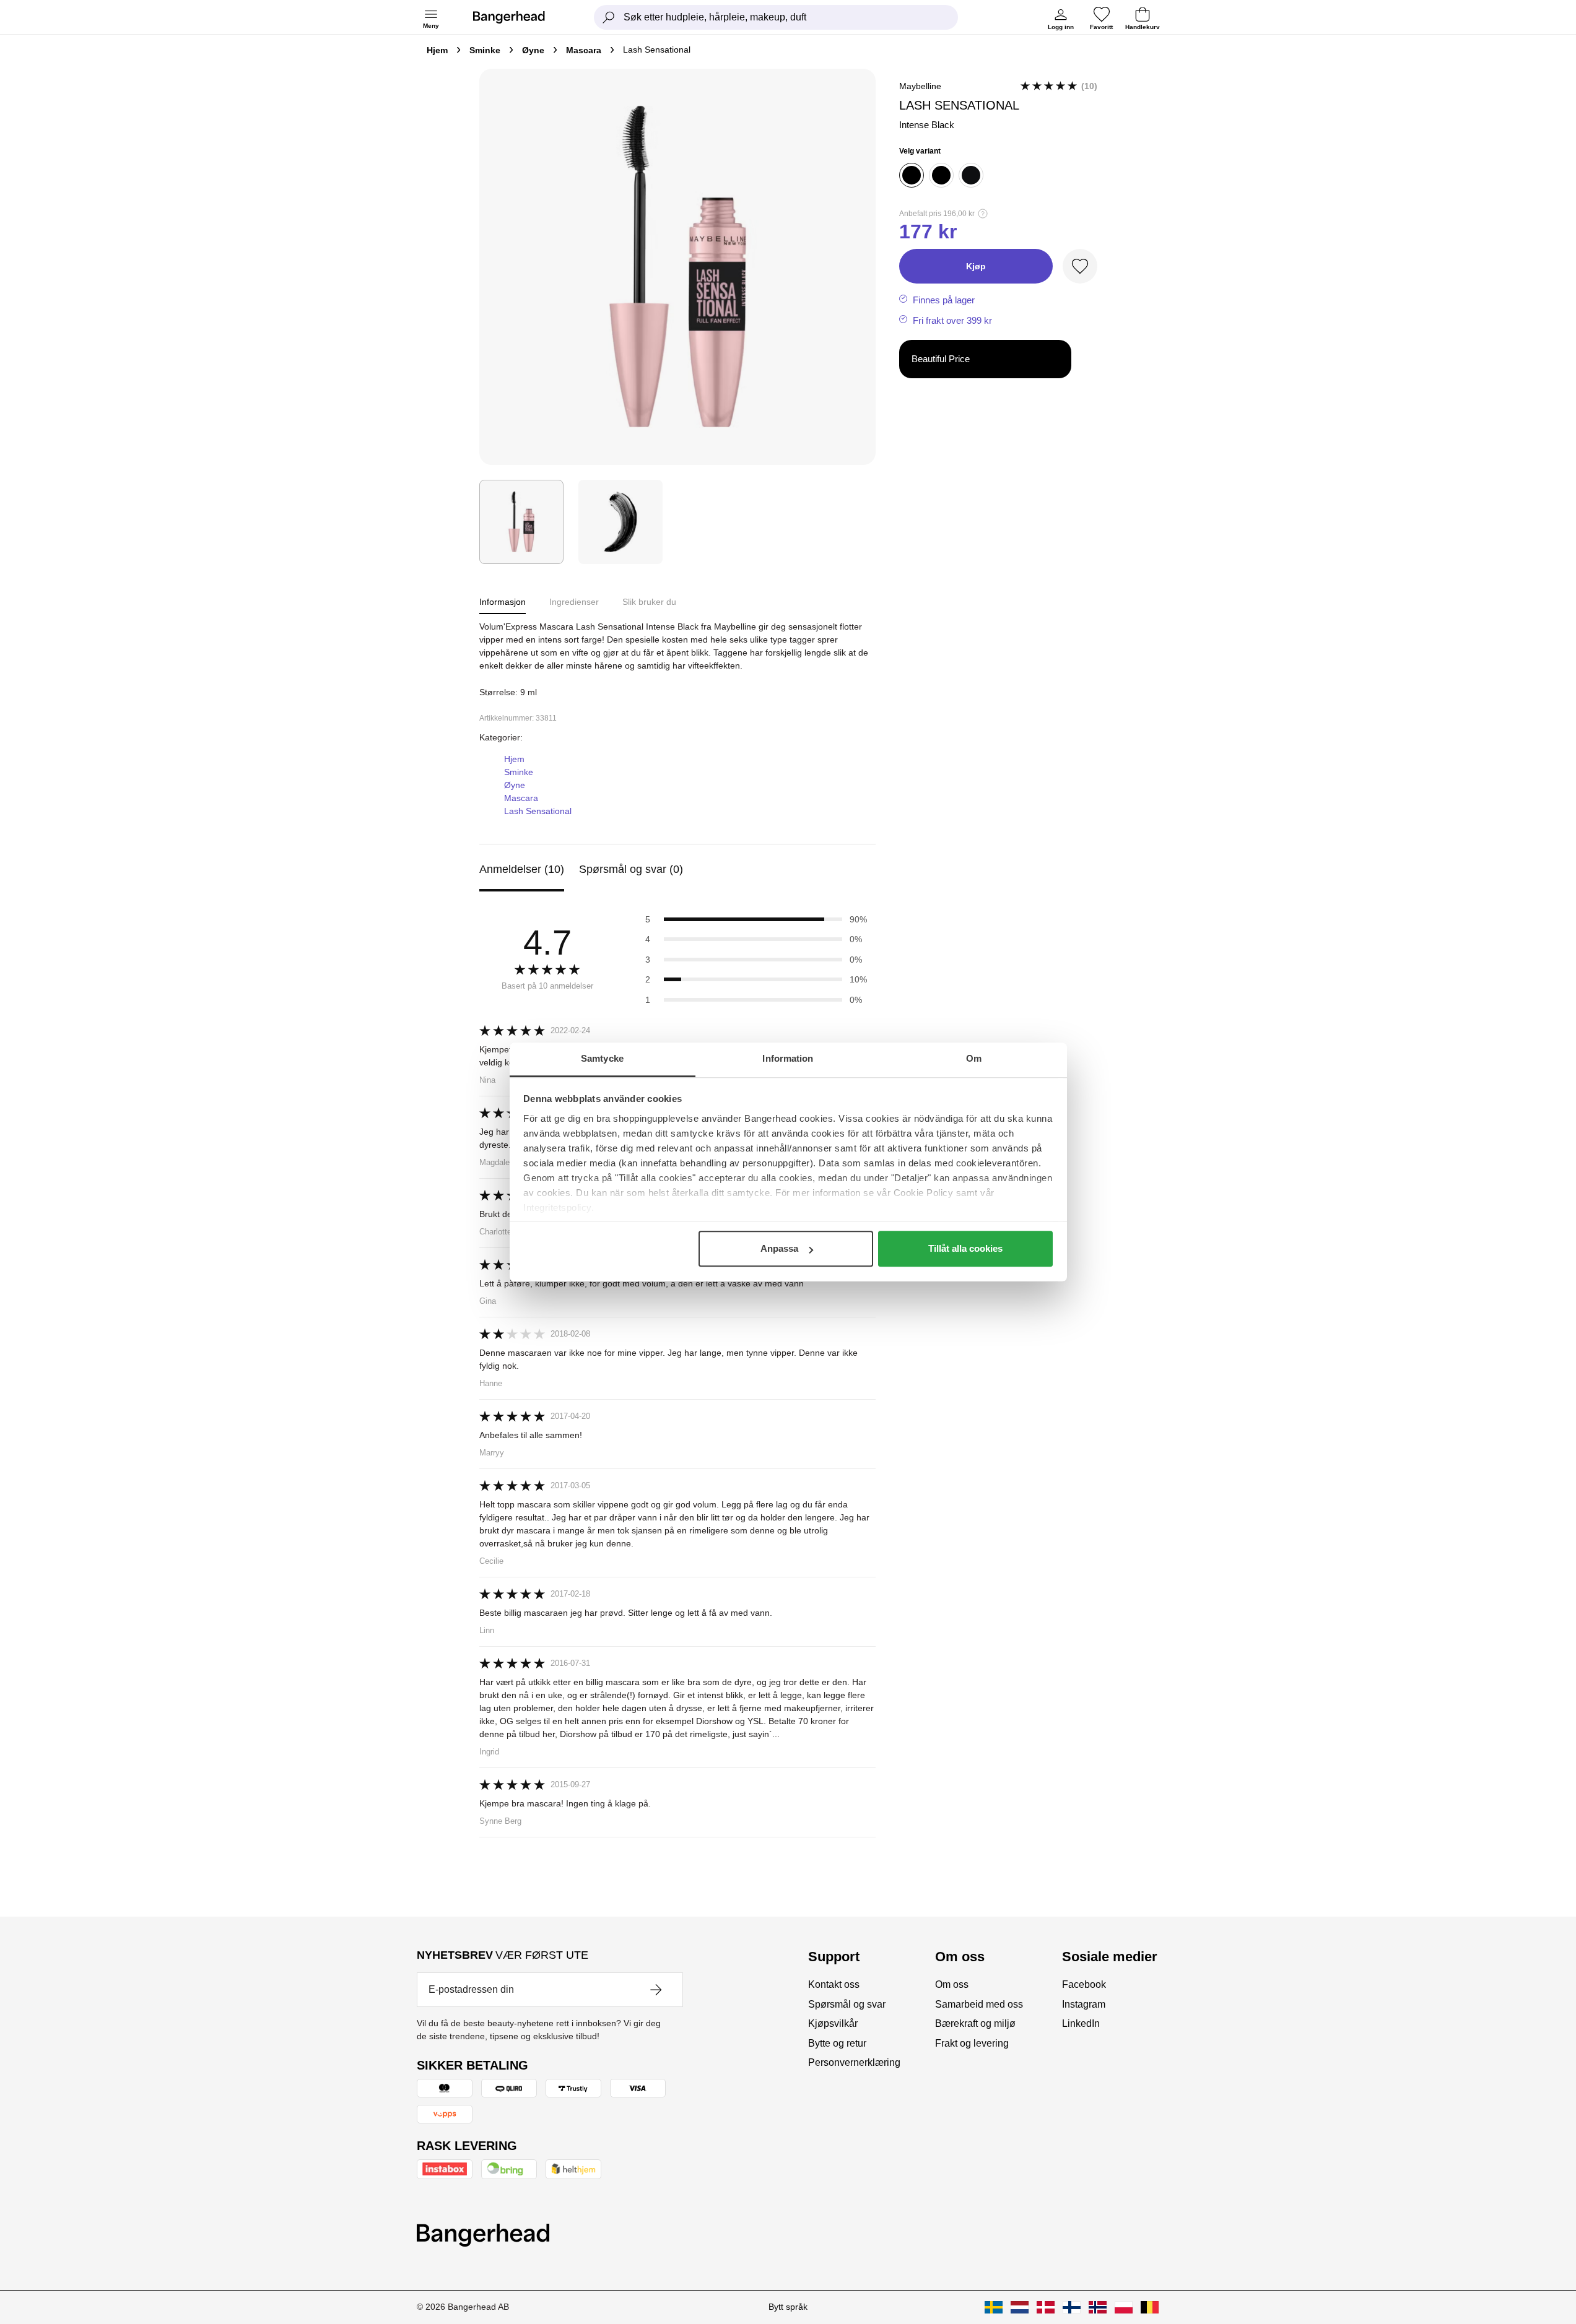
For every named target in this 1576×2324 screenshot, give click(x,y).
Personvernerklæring (854, 2062)
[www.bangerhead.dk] (1046, 2307)
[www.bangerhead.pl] (1124, 2307)
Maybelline (920, 86)
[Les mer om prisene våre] (983, 214)
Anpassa (779, 1248)
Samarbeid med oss (979, 2004)
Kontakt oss (834, 1984)
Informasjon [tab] (503, 602)
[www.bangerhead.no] (1098, 2307)
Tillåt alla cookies (965, 1248)
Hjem (437, 50)
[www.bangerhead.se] (994, 2307)
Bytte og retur (837, 2043)
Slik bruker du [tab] (649, 602)
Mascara (584, 50)
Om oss (952, 1984)
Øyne (533, 50)
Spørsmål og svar (847, 2004)
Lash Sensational (538, 811)
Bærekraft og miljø (975, 2023)
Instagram (1084, 2004)
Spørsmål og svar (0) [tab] (631, 869)
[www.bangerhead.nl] (1020, 2307)
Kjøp (976, 266)
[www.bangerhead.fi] (1072, 2307)
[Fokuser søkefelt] (609, 17)
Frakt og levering (972, 2043)
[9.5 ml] (941, 175)
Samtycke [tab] (602, 1058)
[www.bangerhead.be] (1150, 2307)
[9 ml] (912, 175)
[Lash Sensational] (521, 522)
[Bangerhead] (519, 17)
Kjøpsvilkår (833, 2023)
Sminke (485, 50)
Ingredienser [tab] (574, 602)
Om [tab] (974, 1058)
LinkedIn (1081, 2023)
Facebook (1084, 1984)
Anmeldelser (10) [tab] (522, 869)
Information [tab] (788, 1058)
